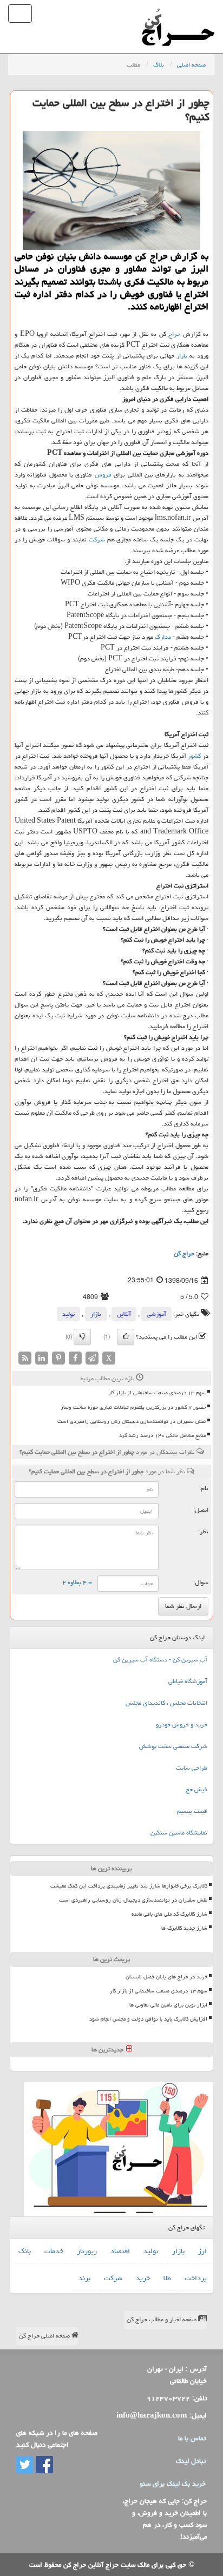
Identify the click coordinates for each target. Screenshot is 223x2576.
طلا (167, 2278)
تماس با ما (192, 2438)
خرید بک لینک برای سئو (173, 2484)
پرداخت (196, 2278)
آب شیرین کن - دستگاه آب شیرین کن (160, 1660)
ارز (202, 2251)
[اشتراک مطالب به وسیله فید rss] (25, 1359)
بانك (25, 2251)
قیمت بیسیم (192, 1811)
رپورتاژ (87, 2251)
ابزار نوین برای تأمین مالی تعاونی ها (168, 2005)
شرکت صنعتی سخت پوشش (173, 1746)
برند (84, 2278)
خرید (143, 2278)
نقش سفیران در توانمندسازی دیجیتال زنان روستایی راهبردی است (132, 1421)
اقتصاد (120, 2251)
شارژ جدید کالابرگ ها (184, 1928)
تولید (68, 1314)
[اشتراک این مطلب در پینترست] (58, 1359)
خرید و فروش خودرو (182, 1724)
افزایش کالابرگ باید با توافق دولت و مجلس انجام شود (148, 2019)
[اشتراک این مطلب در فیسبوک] (75, 1359)
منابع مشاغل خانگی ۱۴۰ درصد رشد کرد (162, 1435)
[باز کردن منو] (20, 14)
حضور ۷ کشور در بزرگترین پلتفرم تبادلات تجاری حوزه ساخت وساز (133, 1407)
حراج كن (184, 1253)
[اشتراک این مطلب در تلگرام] (92, 1359)
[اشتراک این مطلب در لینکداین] (42, 1359)
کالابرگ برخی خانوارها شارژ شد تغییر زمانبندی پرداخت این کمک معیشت (129, 1886)
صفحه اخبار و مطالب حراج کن (162, 2319)
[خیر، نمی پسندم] (82, 1337)
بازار (182, 356)
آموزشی (156, 1314)
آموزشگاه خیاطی (188, 1681)
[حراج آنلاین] (178, 14)
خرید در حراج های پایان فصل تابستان (166, 1977)
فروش (103, 475)
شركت (97, 539)
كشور (194, 756)
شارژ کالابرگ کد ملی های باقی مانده (169, 1914)
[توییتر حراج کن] (25, 2465)
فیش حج (196, 1789)
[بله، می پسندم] (126, 1337)
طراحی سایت (192, 1768)
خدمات (54, 2251)
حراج (174, 334)
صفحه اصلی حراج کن (45, 2336)
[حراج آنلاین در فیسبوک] (43, 2465)
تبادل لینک (191, 2461)
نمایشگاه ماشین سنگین (179, 1833)
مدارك (163, 637)
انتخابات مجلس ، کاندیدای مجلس (166, 1703)
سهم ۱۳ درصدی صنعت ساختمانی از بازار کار (157, 1393)
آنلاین (124, 1314)
